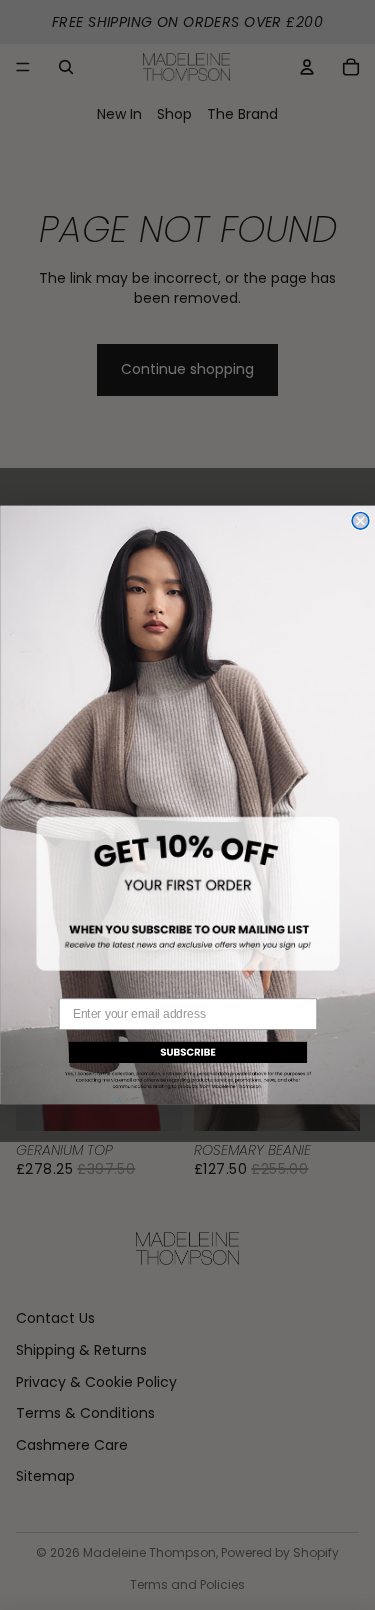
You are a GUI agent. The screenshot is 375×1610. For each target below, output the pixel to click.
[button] (188, 1063)
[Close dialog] (360, 521)
